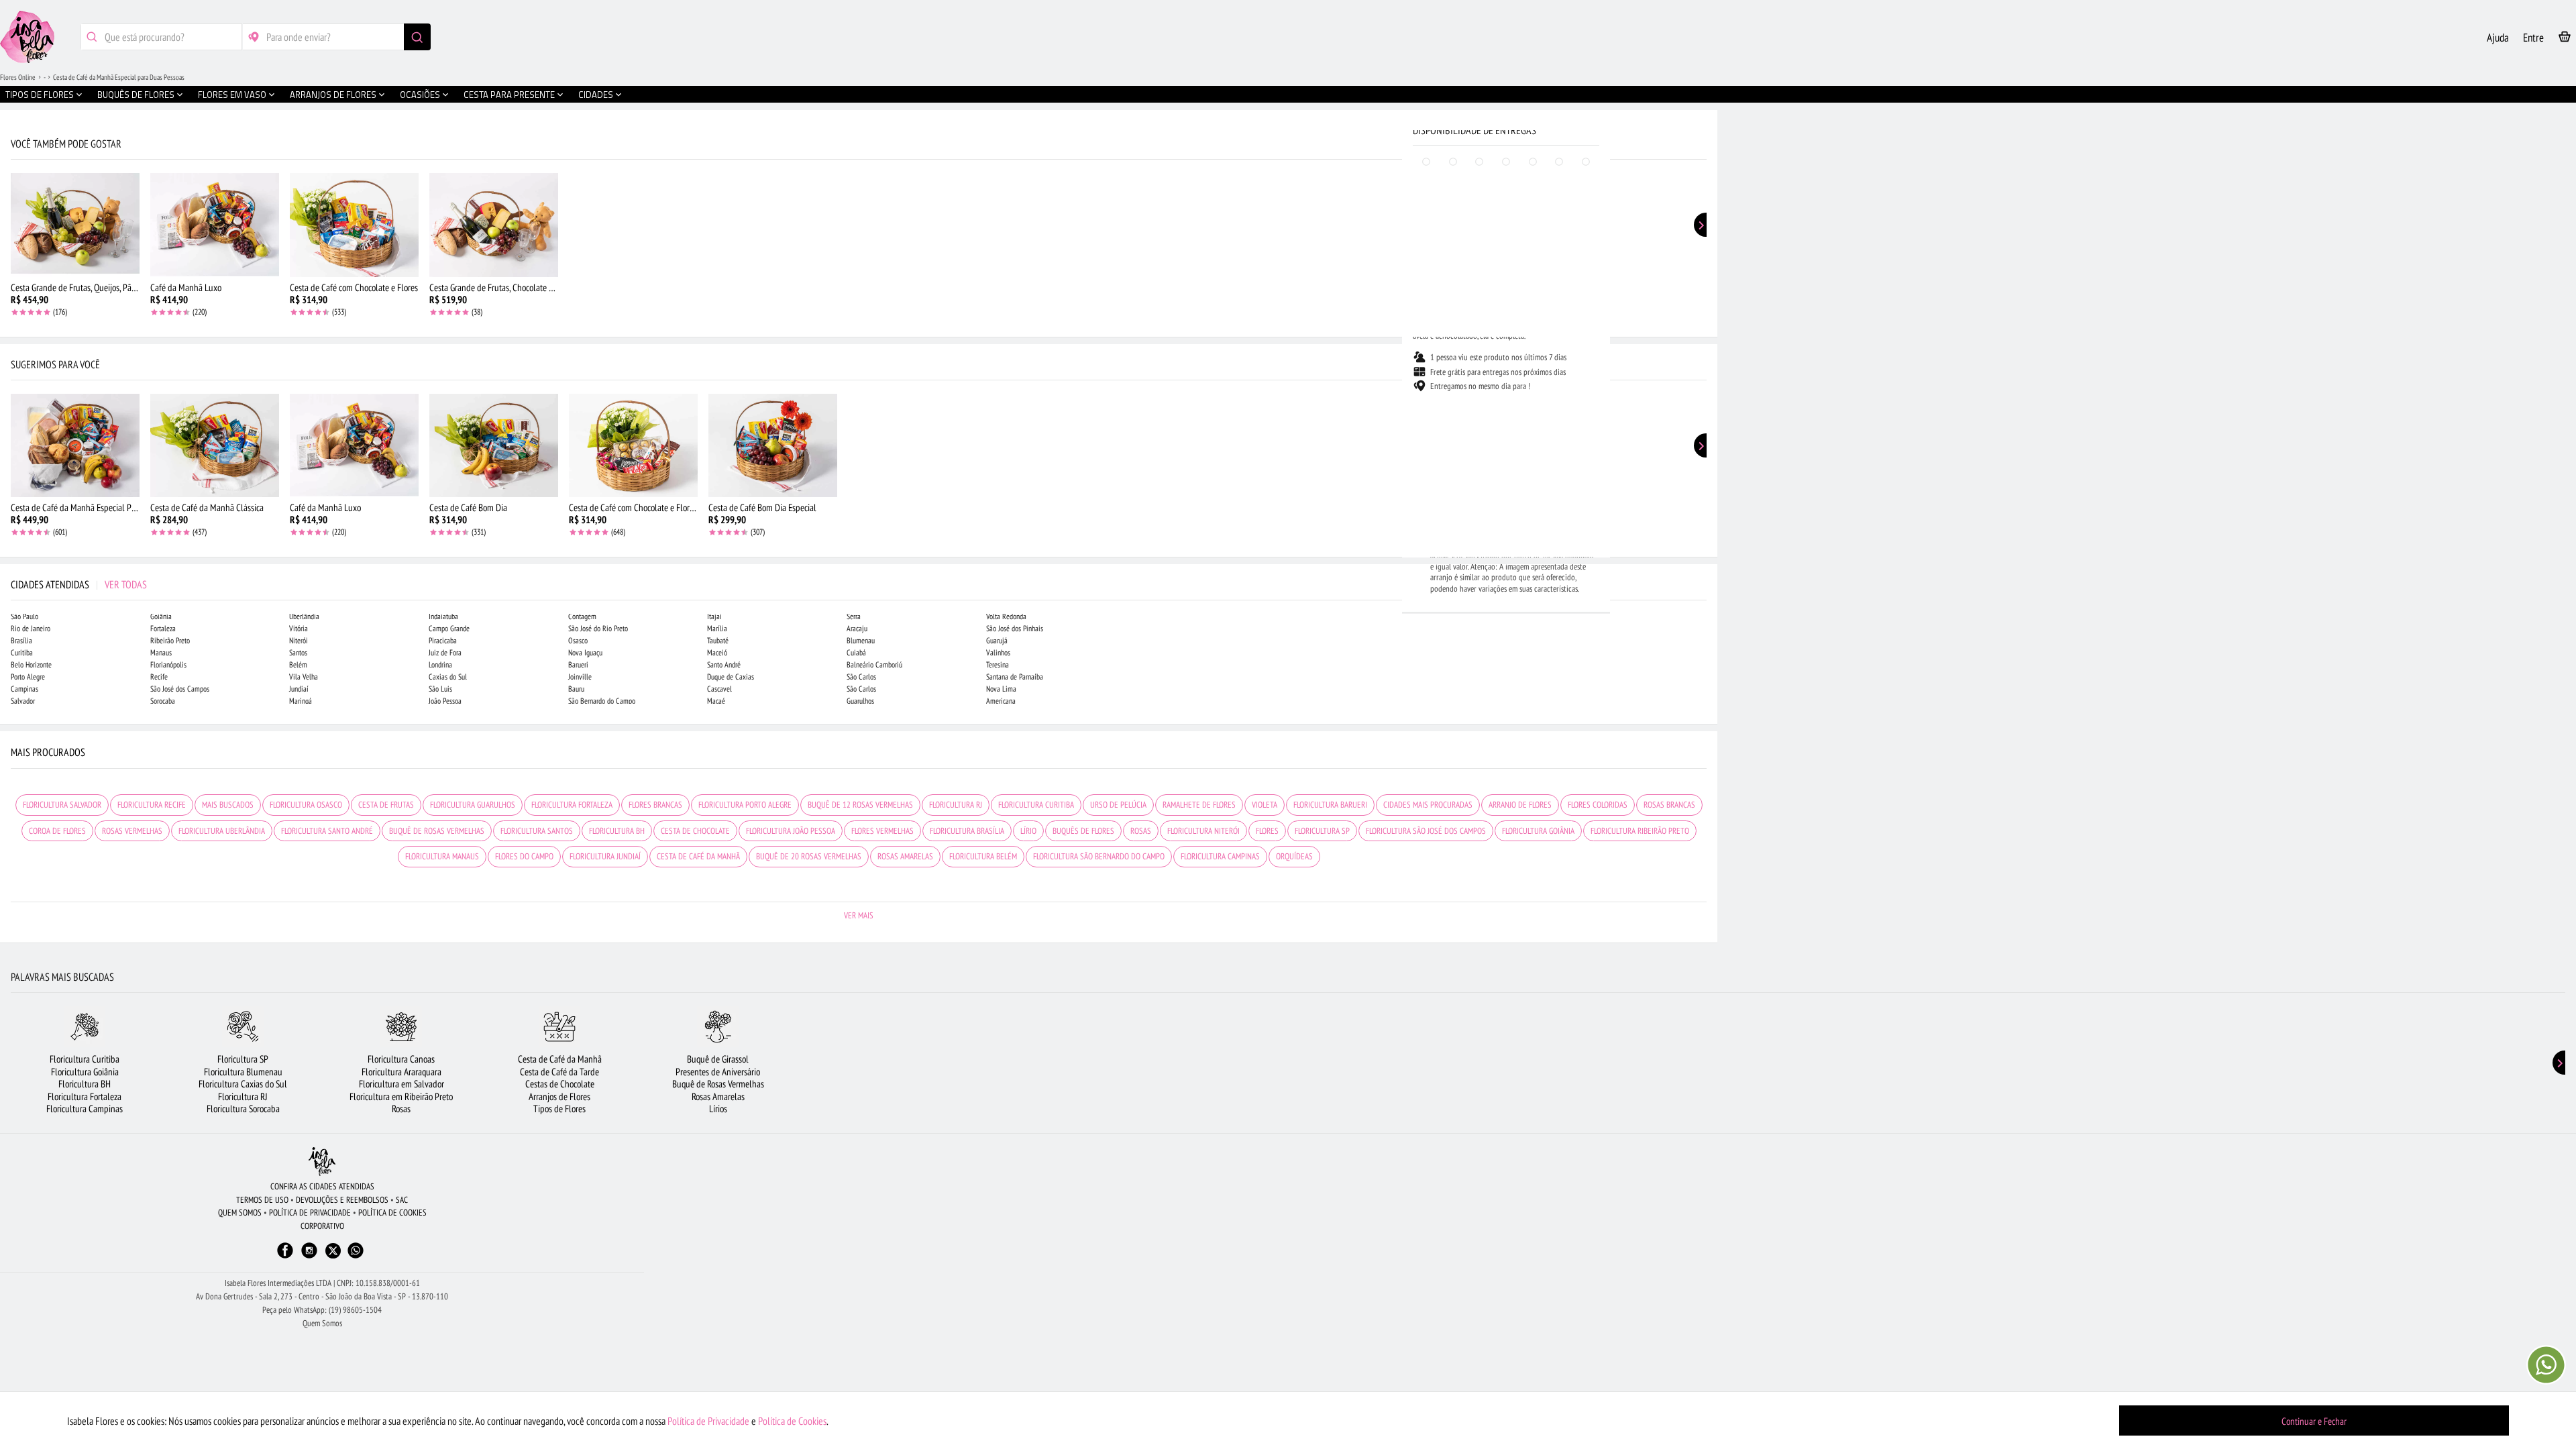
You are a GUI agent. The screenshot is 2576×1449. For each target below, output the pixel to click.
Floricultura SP (243, 1059)
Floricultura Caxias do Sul (243, 1084)
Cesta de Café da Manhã (560, 1059)
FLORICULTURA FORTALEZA (572, 805)
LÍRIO (1028, 831)
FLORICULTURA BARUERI (1330, 805)
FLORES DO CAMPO (524, 856)
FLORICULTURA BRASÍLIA (967, 831)
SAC (402, 1200)
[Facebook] (285, 1257)
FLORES (1267, 831)
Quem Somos (322, 1323)
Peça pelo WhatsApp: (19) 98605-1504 (322, 1310)
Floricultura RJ (243, 1096)
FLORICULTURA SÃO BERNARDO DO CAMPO (1099, 856)
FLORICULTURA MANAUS (442, 856)
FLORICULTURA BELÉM (983, 856)
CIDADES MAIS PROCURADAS (1428, 805)
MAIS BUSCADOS (228, 805)
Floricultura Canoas (401, 1059)
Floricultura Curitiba (85, 1059)
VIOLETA (1265, 805)
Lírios (718, 1109)
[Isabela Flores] (322, 1162)
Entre (2533, 38)
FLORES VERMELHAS (882, 831)
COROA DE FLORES (57, 831)
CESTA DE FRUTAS (386, 805)
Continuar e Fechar (2314, 1421)
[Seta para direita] (1704, 287)
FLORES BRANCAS (655, 805)
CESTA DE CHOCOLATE (695, 831)
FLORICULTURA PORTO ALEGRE (745, 805)
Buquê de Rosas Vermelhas (718, 1084)
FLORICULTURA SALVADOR (62, 805)
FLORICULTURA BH (617, 831)
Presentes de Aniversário (718, 1072)
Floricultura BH (85, 1084)
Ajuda (2498, 38)
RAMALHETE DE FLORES (1199, 805)
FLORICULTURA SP (1322, 831)
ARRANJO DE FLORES (1520, 805)
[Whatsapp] (356, 1257)
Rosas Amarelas (718, 1096)
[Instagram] (309, 1257)
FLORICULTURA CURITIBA (1036, 805)
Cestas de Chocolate (560, 1084)
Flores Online (18, 77)
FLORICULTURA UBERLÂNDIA (222, 831)
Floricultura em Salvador (401, 1084)
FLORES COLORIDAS (1598, 805)
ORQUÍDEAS (1294, 856)
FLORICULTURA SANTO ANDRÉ (327, 831)
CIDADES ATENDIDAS (79, 584)
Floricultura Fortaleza (85, 1096)
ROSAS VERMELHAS (132, 831)
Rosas (401, 1109)
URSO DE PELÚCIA (1118, 805)
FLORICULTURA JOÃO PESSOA (791, 831)
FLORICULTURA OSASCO (306, 805)
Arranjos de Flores (559, 1096)
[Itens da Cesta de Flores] (2565, 39)
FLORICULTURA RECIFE (152, 805)
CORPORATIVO (322, 1226)
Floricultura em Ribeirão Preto (401, 1096)
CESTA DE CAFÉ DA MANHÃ (698, 856)
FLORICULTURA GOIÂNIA (1538, 831)
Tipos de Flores (559, 1109)
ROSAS (1141, 831)
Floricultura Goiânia (85, 1072)
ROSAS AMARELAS (905, 856)
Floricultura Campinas (85, 1109)
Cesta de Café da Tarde (559, 1072)
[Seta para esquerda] (13, 287)
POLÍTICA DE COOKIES (392, 1213)
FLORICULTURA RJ (956, 805)
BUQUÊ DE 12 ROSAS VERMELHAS (860, 805)
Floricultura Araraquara (401, 1072)
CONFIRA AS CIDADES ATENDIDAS (322, 1186)
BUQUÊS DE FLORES (1083, 831)
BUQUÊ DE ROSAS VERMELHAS (437, 831)
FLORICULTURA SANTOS (537, 831)
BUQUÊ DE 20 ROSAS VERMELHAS (809, 856)
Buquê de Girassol (718, 1059)
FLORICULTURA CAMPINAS (1220, 856)
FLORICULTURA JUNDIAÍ (605, 856)
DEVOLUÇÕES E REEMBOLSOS (342, 1200)
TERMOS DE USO (262, 1200)
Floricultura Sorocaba (243, 1109)
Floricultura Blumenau (243, 1072)
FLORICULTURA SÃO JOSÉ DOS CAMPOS (1426, 831)
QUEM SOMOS (240, 1213)
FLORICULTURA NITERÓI (1203, 831)
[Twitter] (333, 1251)
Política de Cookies (792, 1421)
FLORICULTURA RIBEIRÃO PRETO (1640, 831)
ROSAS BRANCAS (1669, 805)
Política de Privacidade (708, 1421)
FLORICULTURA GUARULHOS (473, 805)
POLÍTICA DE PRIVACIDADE (310, 1213)
